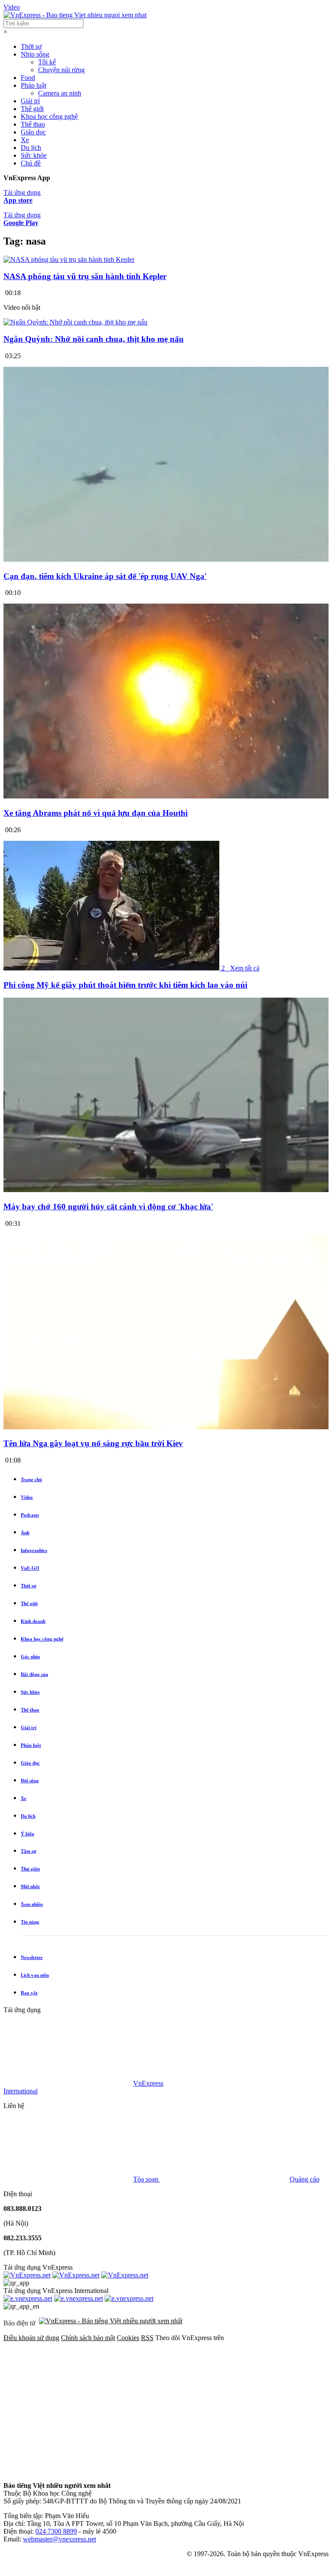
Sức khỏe (34, 155)
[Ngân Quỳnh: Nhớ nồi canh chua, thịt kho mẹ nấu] (75, 322)
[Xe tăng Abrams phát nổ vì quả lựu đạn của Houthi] (166, 797)
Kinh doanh (33, 1621)
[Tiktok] (200, 2471)
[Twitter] (200, 2404)
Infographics (34, 1550)
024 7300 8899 (56, 2531)
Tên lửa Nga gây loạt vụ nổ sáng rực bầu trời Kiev (93, 1443)
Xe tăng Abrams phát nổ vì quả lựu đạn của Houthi (96, 813)
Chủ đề (31, 163)
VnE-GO (30, 1568)
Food (28, 78)
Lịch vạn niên (35, 1975)
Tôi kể (47, 62)
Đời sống (30, 1781)
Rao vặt (29, 1993)
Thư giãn (30, 1869)
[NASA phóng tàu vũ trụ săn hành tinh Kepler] (69, 259)
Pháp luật (34, 85)
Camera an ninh (60, 93)
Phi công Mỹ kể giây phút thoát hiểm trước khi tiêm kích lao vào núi (125, 985)
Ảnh (25, 1533)
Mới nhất (30, 1886)
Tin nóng (30, 1922)
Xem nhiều (32, 1904)
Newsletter (32, 1957)
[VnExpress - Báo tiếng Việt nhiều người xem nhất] (75, 15)
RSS (147, 2338)
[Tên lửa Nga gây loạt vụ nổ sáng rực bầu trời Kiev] (166, 1427)
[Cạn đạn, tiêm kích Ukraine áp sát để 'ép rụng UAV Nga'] (166, 559)
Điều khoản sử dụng (31, 2338)
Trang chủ (31, 1479)
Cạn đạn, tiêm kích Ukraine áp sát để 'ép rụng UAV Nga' (105, 576)
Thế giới (32, 109)
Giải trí (30, 101)
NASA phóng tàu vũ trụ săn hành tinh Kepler (85, 276)
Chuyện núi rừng (61, 70)
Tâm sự (29, 1851)
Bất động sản (34, 1674)
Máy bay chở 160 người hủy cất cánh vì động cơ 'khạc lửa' (108, 1207)
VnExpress (148, 2083)
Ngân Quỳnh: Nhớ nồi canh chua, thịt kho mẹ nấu (94, 339)
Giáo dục (33, 132)
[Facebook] (68, 2404)
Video (12, 7)
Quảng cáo (305, 2179)
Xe (25, 140)
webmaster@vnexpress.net (59, 2539)
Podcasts (30, 1515)
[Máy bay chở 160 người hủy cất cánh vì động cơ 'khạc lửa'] (166, 1190)
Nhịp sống (35, 54)
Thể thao (33, 124)
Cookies (128, 2338)
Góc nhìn (30, 1657)
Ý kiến (27, 1834)
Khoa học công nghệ (49, 116)
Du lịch (31, 148)
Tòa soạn (147, 2179)
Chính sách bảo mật (88, 2338)
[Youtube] (68, 2471)
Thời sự (31, 46)
